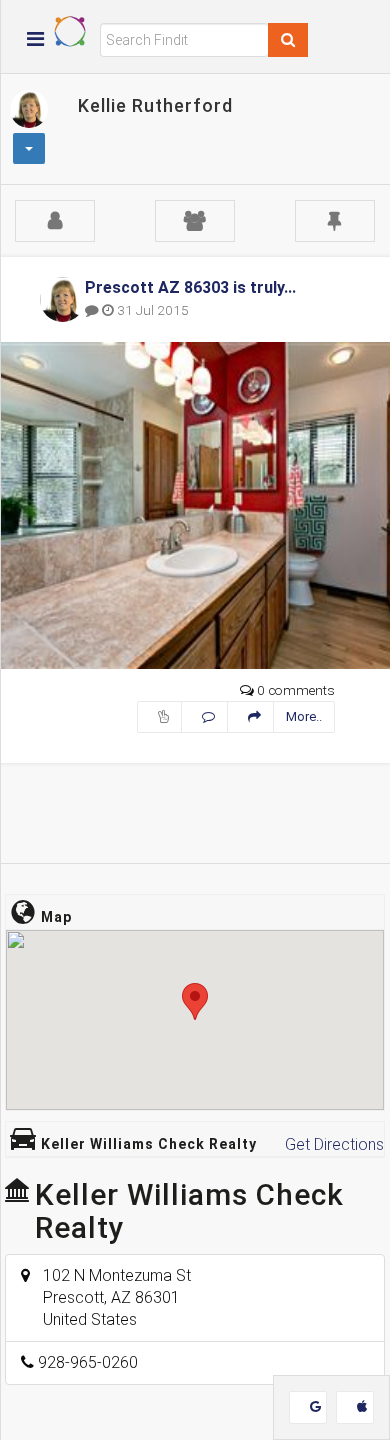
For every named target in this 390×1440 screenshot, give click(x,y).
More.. (304, 716)
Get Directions (334, 1144)
